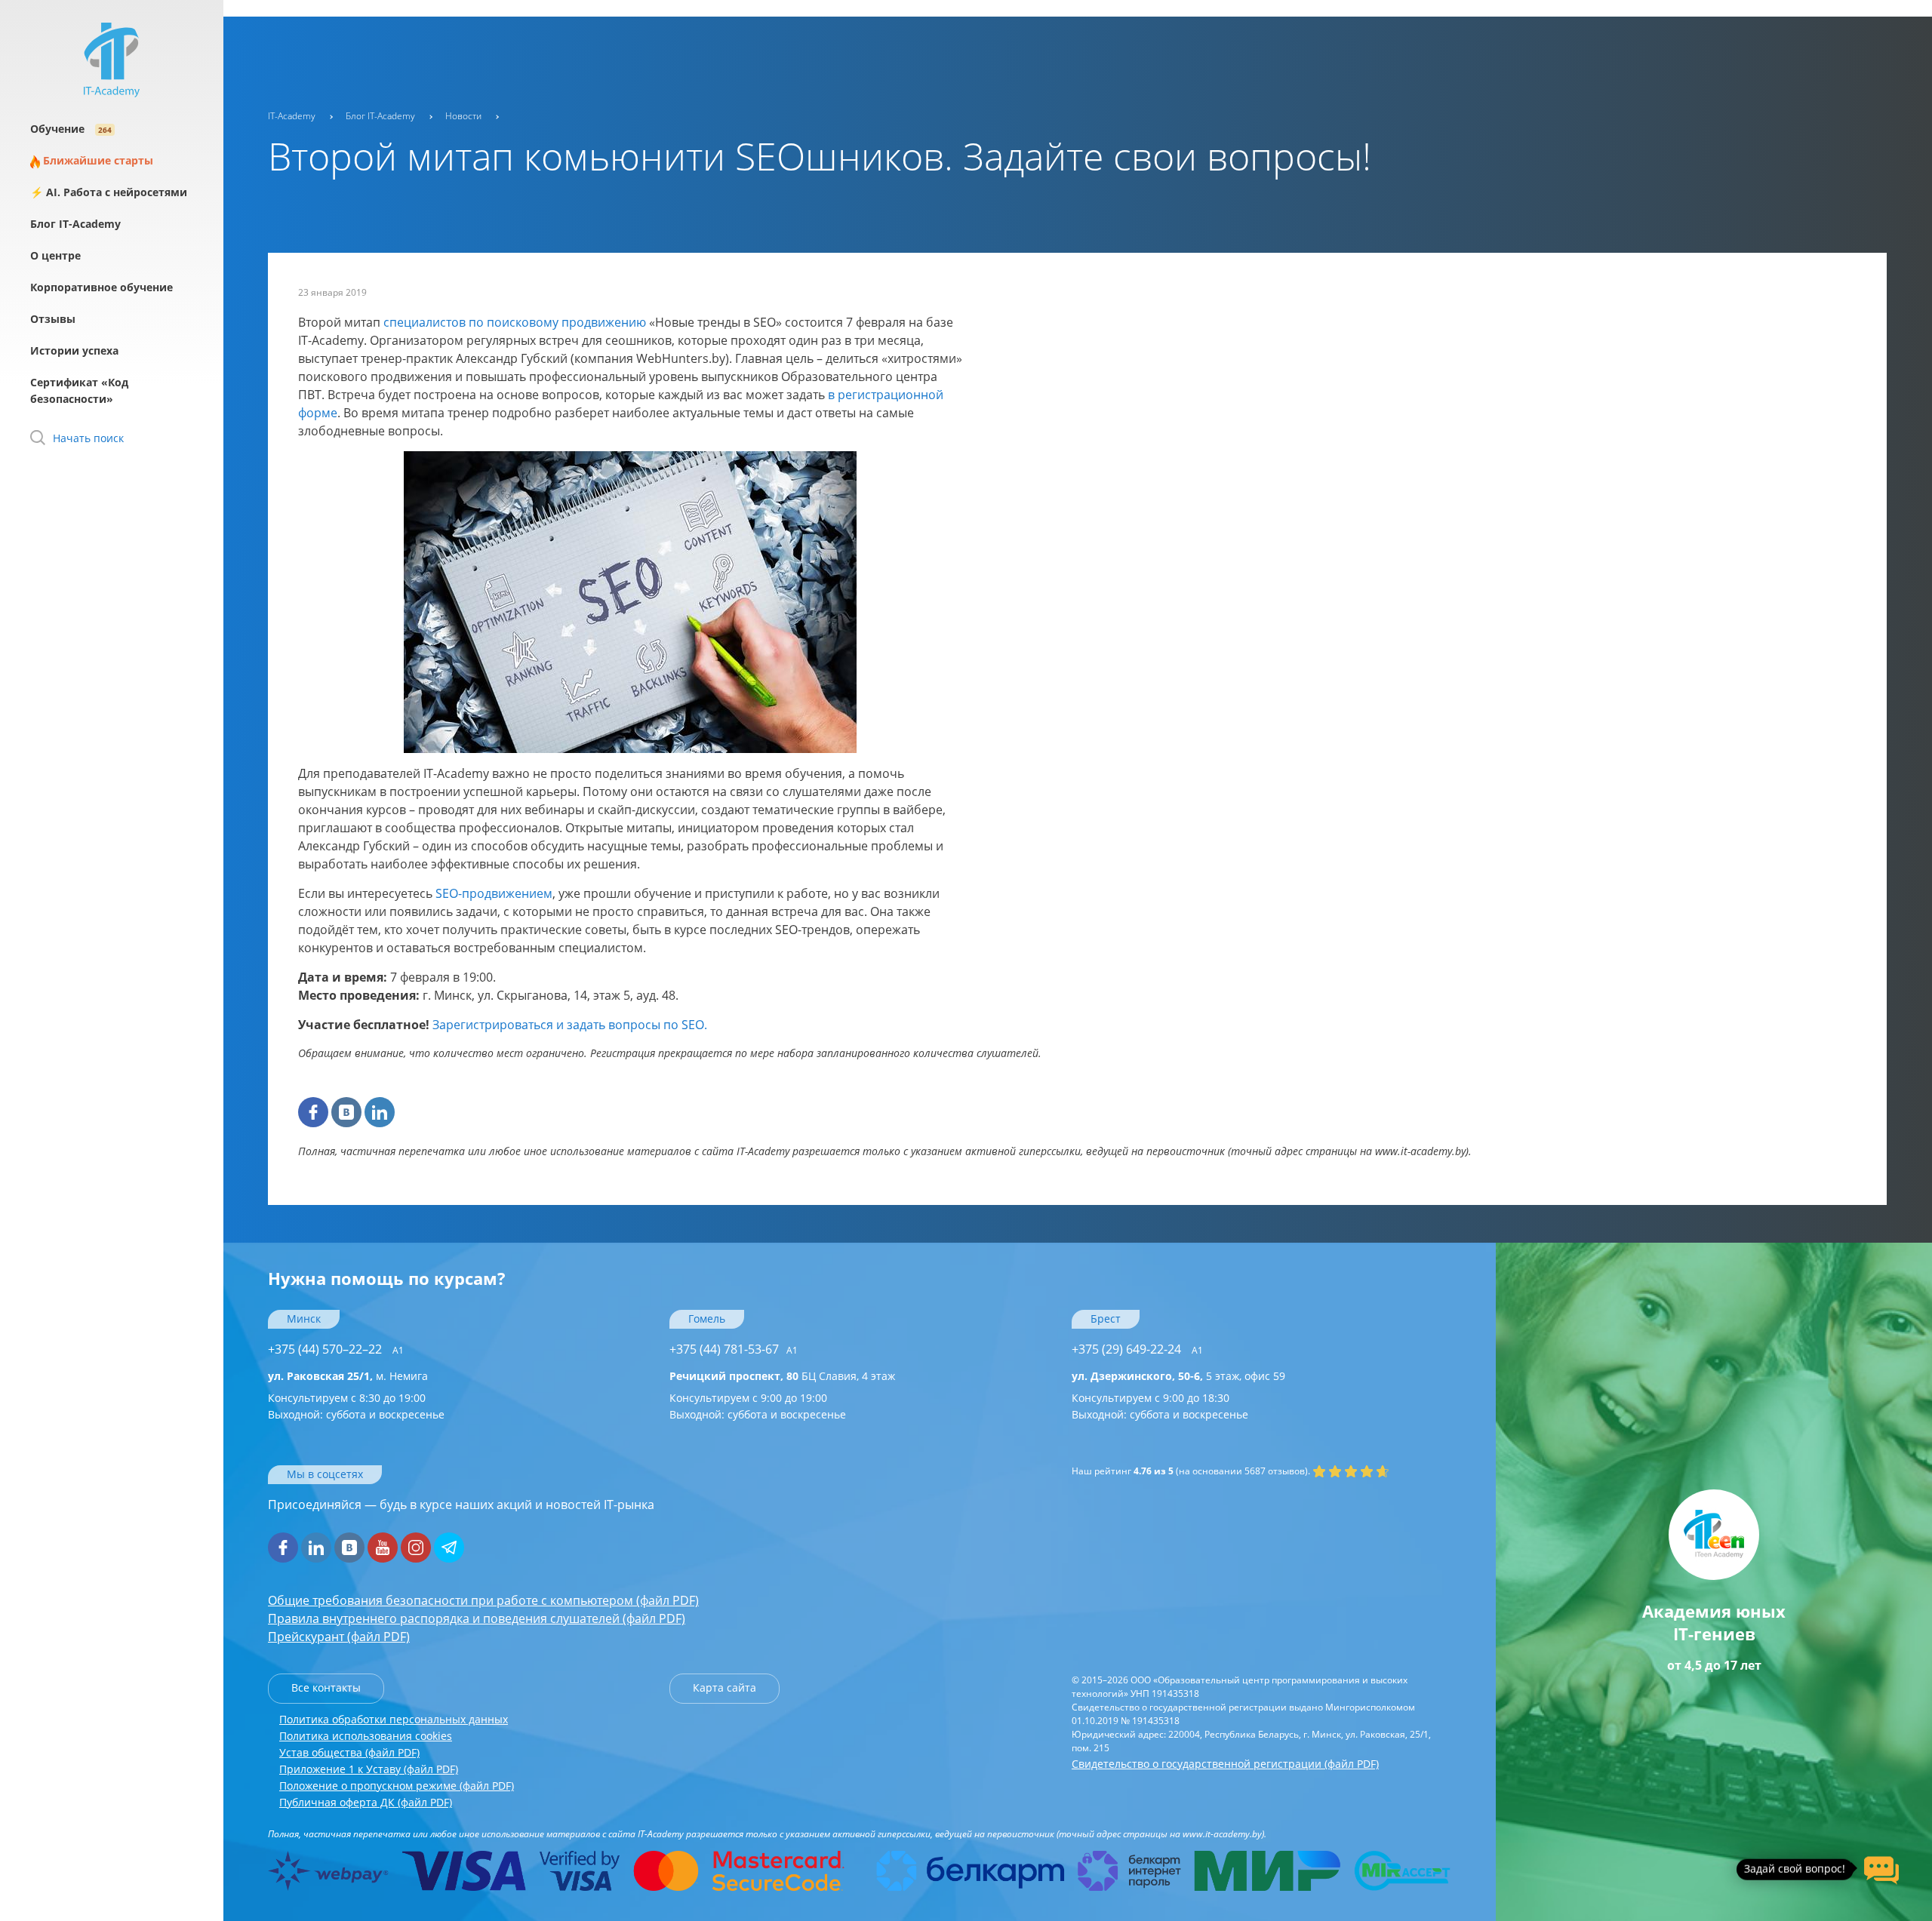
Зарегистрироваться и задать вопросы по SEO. (570, 1025)
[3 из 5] (1351, 1471)
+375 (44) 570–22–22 (336, 1349)
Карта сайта (724, 1687)
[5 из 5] (1383, 1471)
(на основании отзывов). (1191, 1471)
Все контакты (326, 1687)
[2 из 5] (1335, 1471)
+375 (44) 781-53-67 (734, 1349)
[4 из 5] (1367, 1471)
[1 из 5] (1319, 1471)
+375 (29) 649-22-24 (1137, 1349)
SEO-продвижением (494, 893)
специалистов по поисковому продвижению (515, 322)
